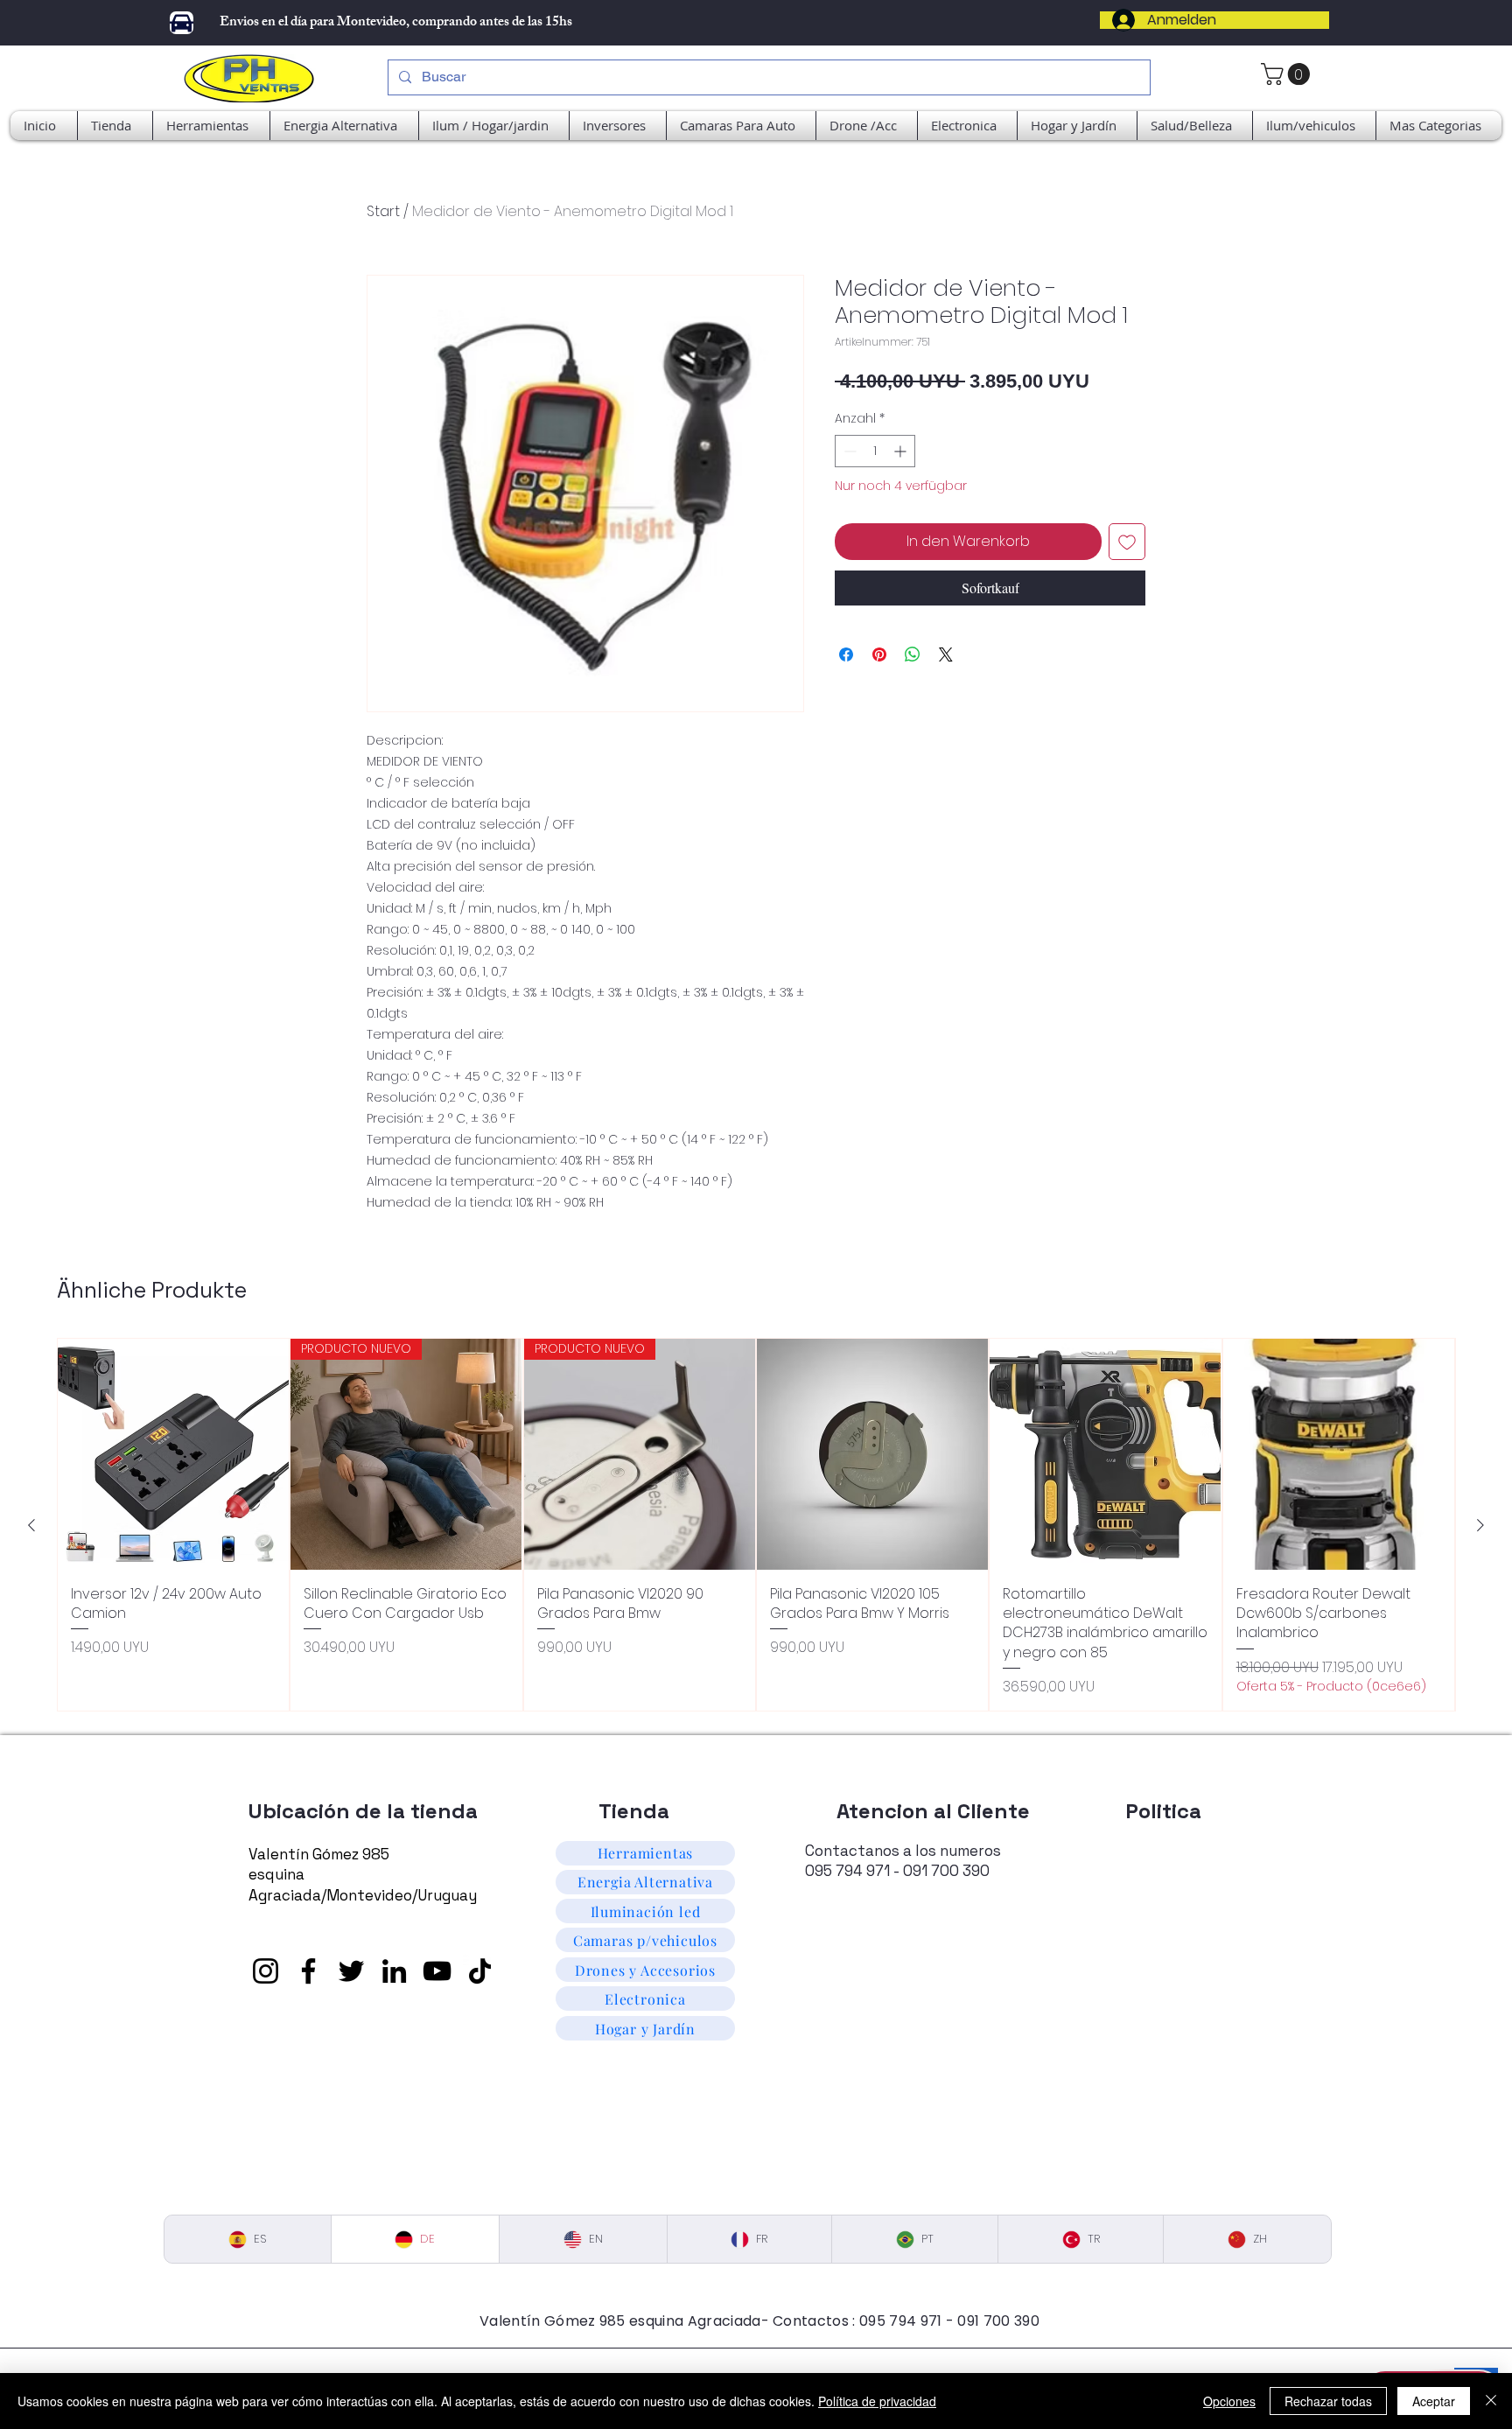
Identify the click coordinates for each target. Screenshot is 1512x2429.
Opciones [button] (1229, 2401)
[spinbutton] (875, 451)
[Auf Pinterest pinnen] (879, 654)
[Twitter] (351, 1971)
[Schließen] (1491, 2401)
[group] (756, 1525)
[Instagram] (266, 1971)
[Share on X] (946, 654)
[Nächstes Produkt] (1480, 1525)
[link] (1288, 74)
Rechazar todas (1328, 2401)
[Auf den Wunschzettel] (1127, 542)
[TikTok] (480, 1971)
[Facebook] (308, 1971)
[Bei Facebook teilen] (846, 654)
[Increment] (902, 451)
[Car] (182, 23)
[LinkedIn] (394, 1971)
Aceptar (1434, 2401)
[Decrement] (848, 451)
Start (383, 211)
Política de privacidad (877, 2401)
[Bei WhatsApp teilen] (913, 654)
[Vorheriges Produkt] (31, 1525)
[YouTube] (437, 1971)
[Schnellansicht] (173, 1454)
